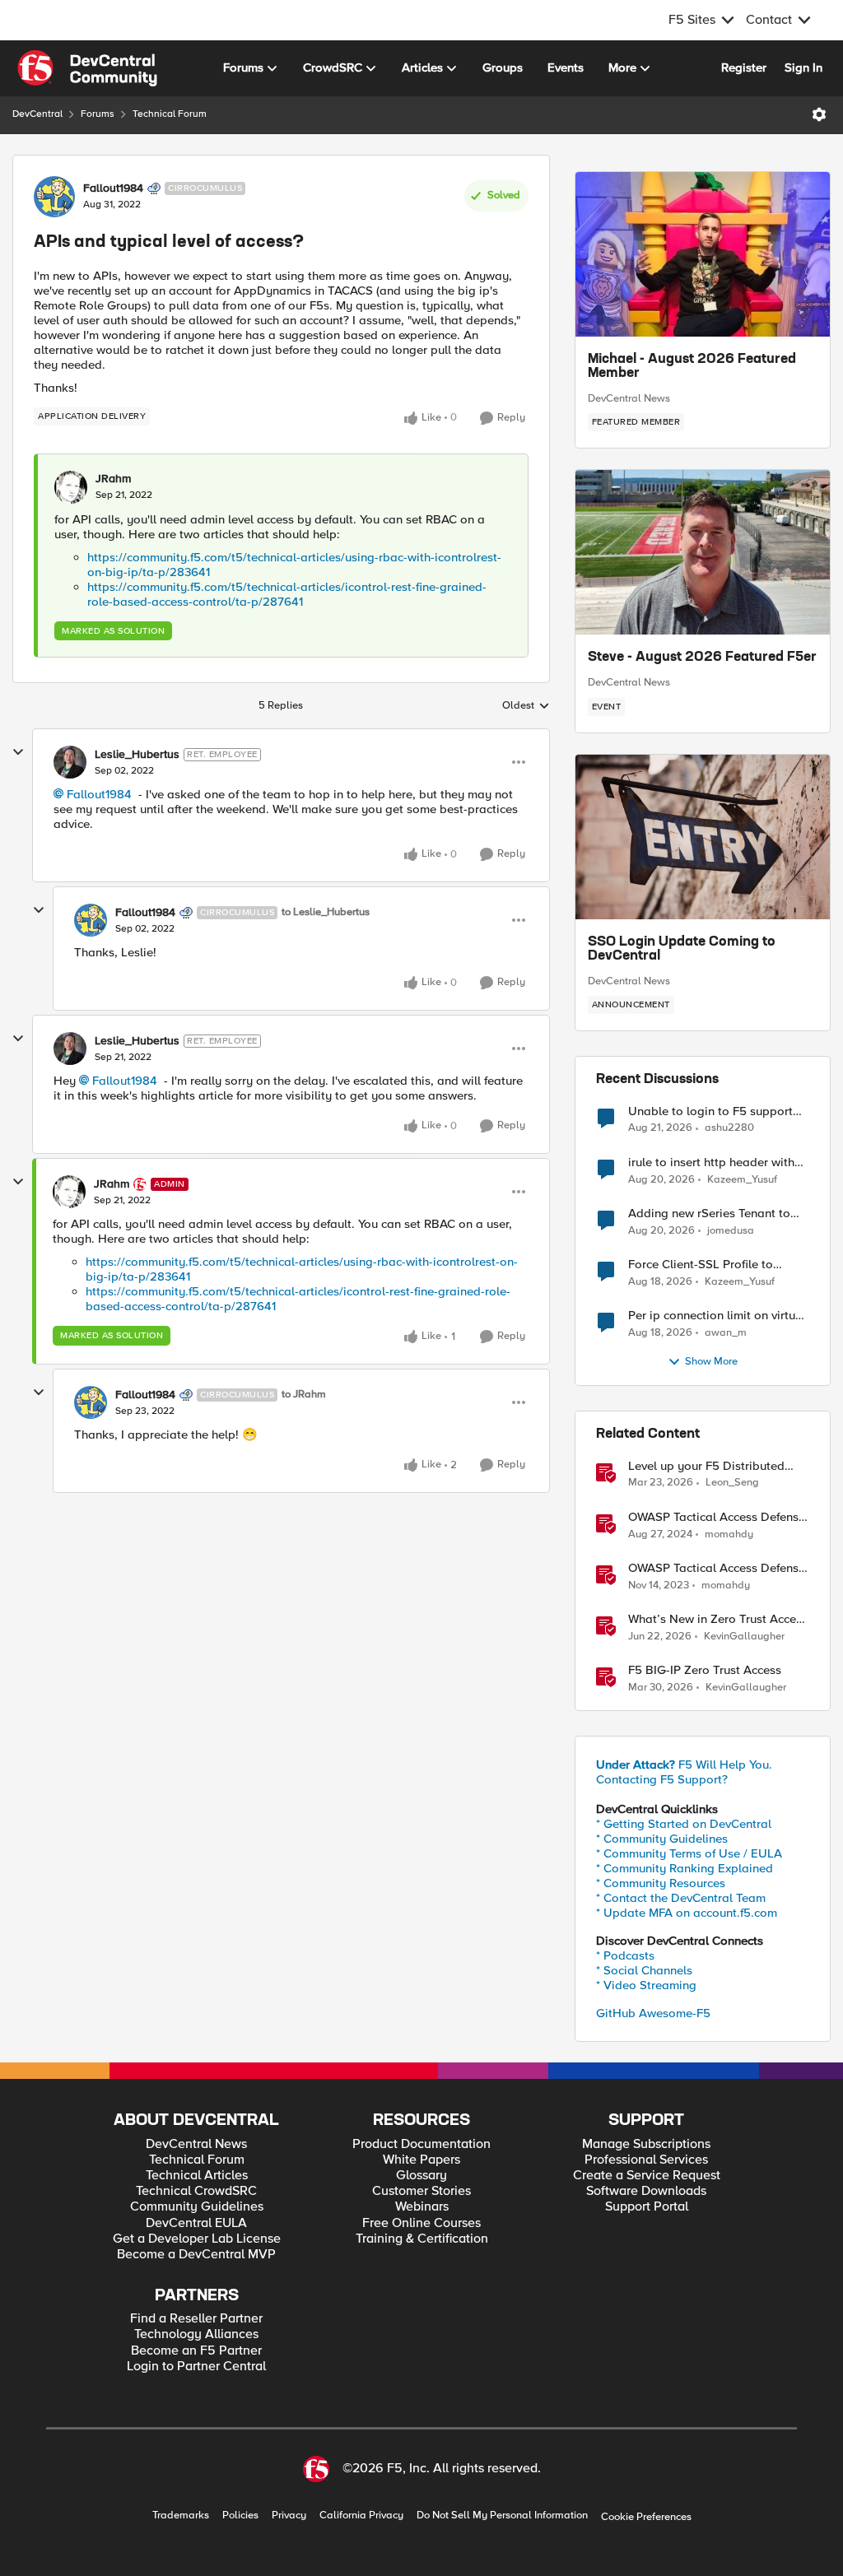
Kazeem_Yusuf (742, 1180)
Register (744, 67)
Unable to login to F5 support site (710, 1111)
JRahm (113, 479)
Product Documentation (421, 2144)
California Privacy (361, 2516)
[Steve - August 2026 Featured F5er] (703, 552)
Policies (240, 2516)
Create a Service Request (647, 2176)
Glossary (421, 2176)
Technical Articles (197, 2176)
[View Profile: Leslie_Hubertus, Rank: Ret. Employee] (70, 762)
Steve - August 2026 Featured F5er (702, 658)
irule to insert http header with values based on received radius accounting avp (717, 1162)
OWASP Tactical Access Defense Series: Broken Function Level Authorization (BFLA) (717, 1517)
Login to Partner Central (196, 2367)
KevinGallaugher (744, 1637)
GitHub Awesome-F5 (653, 2013)
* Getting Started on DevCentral (684, 1824)
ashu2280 (729, 1128)
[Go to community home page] (87, 68)
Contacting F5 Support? (662, 1779)
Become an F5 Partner (196, 2351)
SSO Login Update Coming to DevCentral (682, 950)
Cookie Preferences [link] (646, 2517)
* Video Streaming (646, 1985)
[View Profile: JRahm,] (71, 487)
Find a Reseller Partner (196, 2319)
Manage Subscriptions (646, 2144)
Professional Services (646, 2160)
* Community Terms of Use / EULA (689, 1853)
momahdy (729, 1534)
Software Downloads (646, 2191)
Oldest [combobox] (526, 706)
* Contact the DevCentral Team (681, 1898)
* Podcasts (625, 1955)
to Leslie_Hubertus (326, 912)
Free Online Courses (421, 2223)
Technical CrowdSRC (196, 2191)
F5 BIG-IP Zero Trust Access (705, 1670)
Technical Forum (170, 114)
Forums (98, 114)
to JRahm (304, 1395)
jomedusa (731, 1231)
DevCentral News (629, 398)
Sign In (803, 67)
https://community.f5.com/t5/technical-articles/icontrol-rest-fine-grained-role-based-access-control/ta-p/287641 (287, 594)
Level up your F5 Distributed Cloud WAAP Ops (706, 1466)
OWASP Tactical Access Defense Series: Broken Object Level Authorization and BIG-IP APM (717, 1568)
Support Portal (647, 2207)
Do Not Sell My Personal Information (502, 2516)
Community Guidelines (197, 2207)
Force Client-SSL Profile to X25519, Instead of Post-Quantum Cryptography (701, 1265)
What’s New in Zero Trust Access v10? (718, 1619)
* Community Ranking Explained (685, 1868)
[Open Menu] (819, 114)
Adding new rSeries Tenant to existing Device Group (709, 1214)
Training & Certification (422, 2239)
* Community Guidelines (662, 1839)
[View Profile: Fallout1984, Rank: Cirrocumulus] (54, 197)
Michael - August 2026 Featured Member (692, 367)
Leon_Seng (732, 1483)
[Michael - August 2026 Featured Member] (703, 254)
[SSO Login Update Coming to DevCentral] (703, 837)
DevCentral (37, 114)
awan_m (726, 1333)
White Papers (421, 2160)
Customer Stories (421, 2191)
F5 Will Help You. (684, 1765)
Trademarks (181, 2516)
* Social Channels (644, 1970)
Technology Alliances (196, 2334)
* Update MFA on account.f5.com (687, 1913)
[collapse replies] (18, 752)
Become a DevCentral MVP (196, 2255)
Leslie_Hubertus (137, 755)
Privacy (289, 2516)
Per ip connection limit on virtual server (717, 1316)
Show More (711, 1362)
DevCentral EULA (196, 2223)
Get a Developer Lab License (197, 2239)
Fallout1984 (113, 188)
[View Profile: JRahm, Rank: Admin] (69, 1192)
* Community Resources (661, 1883)
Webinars (422, 2207)
